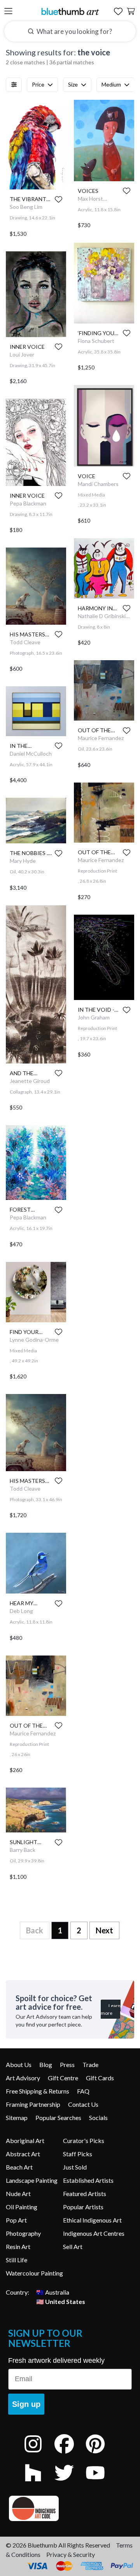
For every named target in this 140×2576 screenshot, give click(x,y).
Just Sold (75, 2167)
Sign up (26, 2404)
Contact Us (83, 2104)
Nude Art (18, 2193)
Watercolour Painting (34, 2273)
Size (73, 84)
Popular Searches (58, 2118)
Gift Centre (63, 2078)
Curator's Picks (84, 2140)
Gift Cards (100, 2078)
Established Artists (88, 2180)
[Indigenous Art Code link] (70, 2508)
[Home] (70, 11)
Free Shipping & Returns (38, 2091)
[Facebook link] (70, 2454)
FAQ (83, 2091)
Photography (23, 2233)
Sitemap (17, 2118)
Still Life (17, 2260)
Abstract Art (23, 2154)
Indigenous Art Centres (94, 2233)
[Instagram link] (39, 2454)
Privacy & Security (71, 2554)
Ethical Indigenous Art (92, 2220)
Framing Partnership (33, 2104)
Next (104, 1930)
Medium (111, 84)
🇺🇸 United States (61, 2301)
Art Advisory (23, 2078)
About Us (19, 2065)
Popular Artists (83, 2207)
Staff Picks (78, 2154)
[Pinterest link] (101, 2454)
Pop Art (16, 2220)
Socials (98, 2118)
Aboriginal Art (25, 2140)
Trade (90, 2065)
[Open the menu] (8, 11)
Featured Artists (85, 2193)
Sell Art (73, 2246)
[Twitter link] (70, 2483)
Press (67, 2065)
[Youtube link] (101, 2483)
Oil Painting (22, 2207)
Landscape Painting (32, 2180)
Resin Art (18, 2246)
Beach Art (19, 2167)
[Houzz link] (39, 2483)
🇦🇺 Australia (53, 2292)
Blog (46, 2065)
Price (38, 84)
